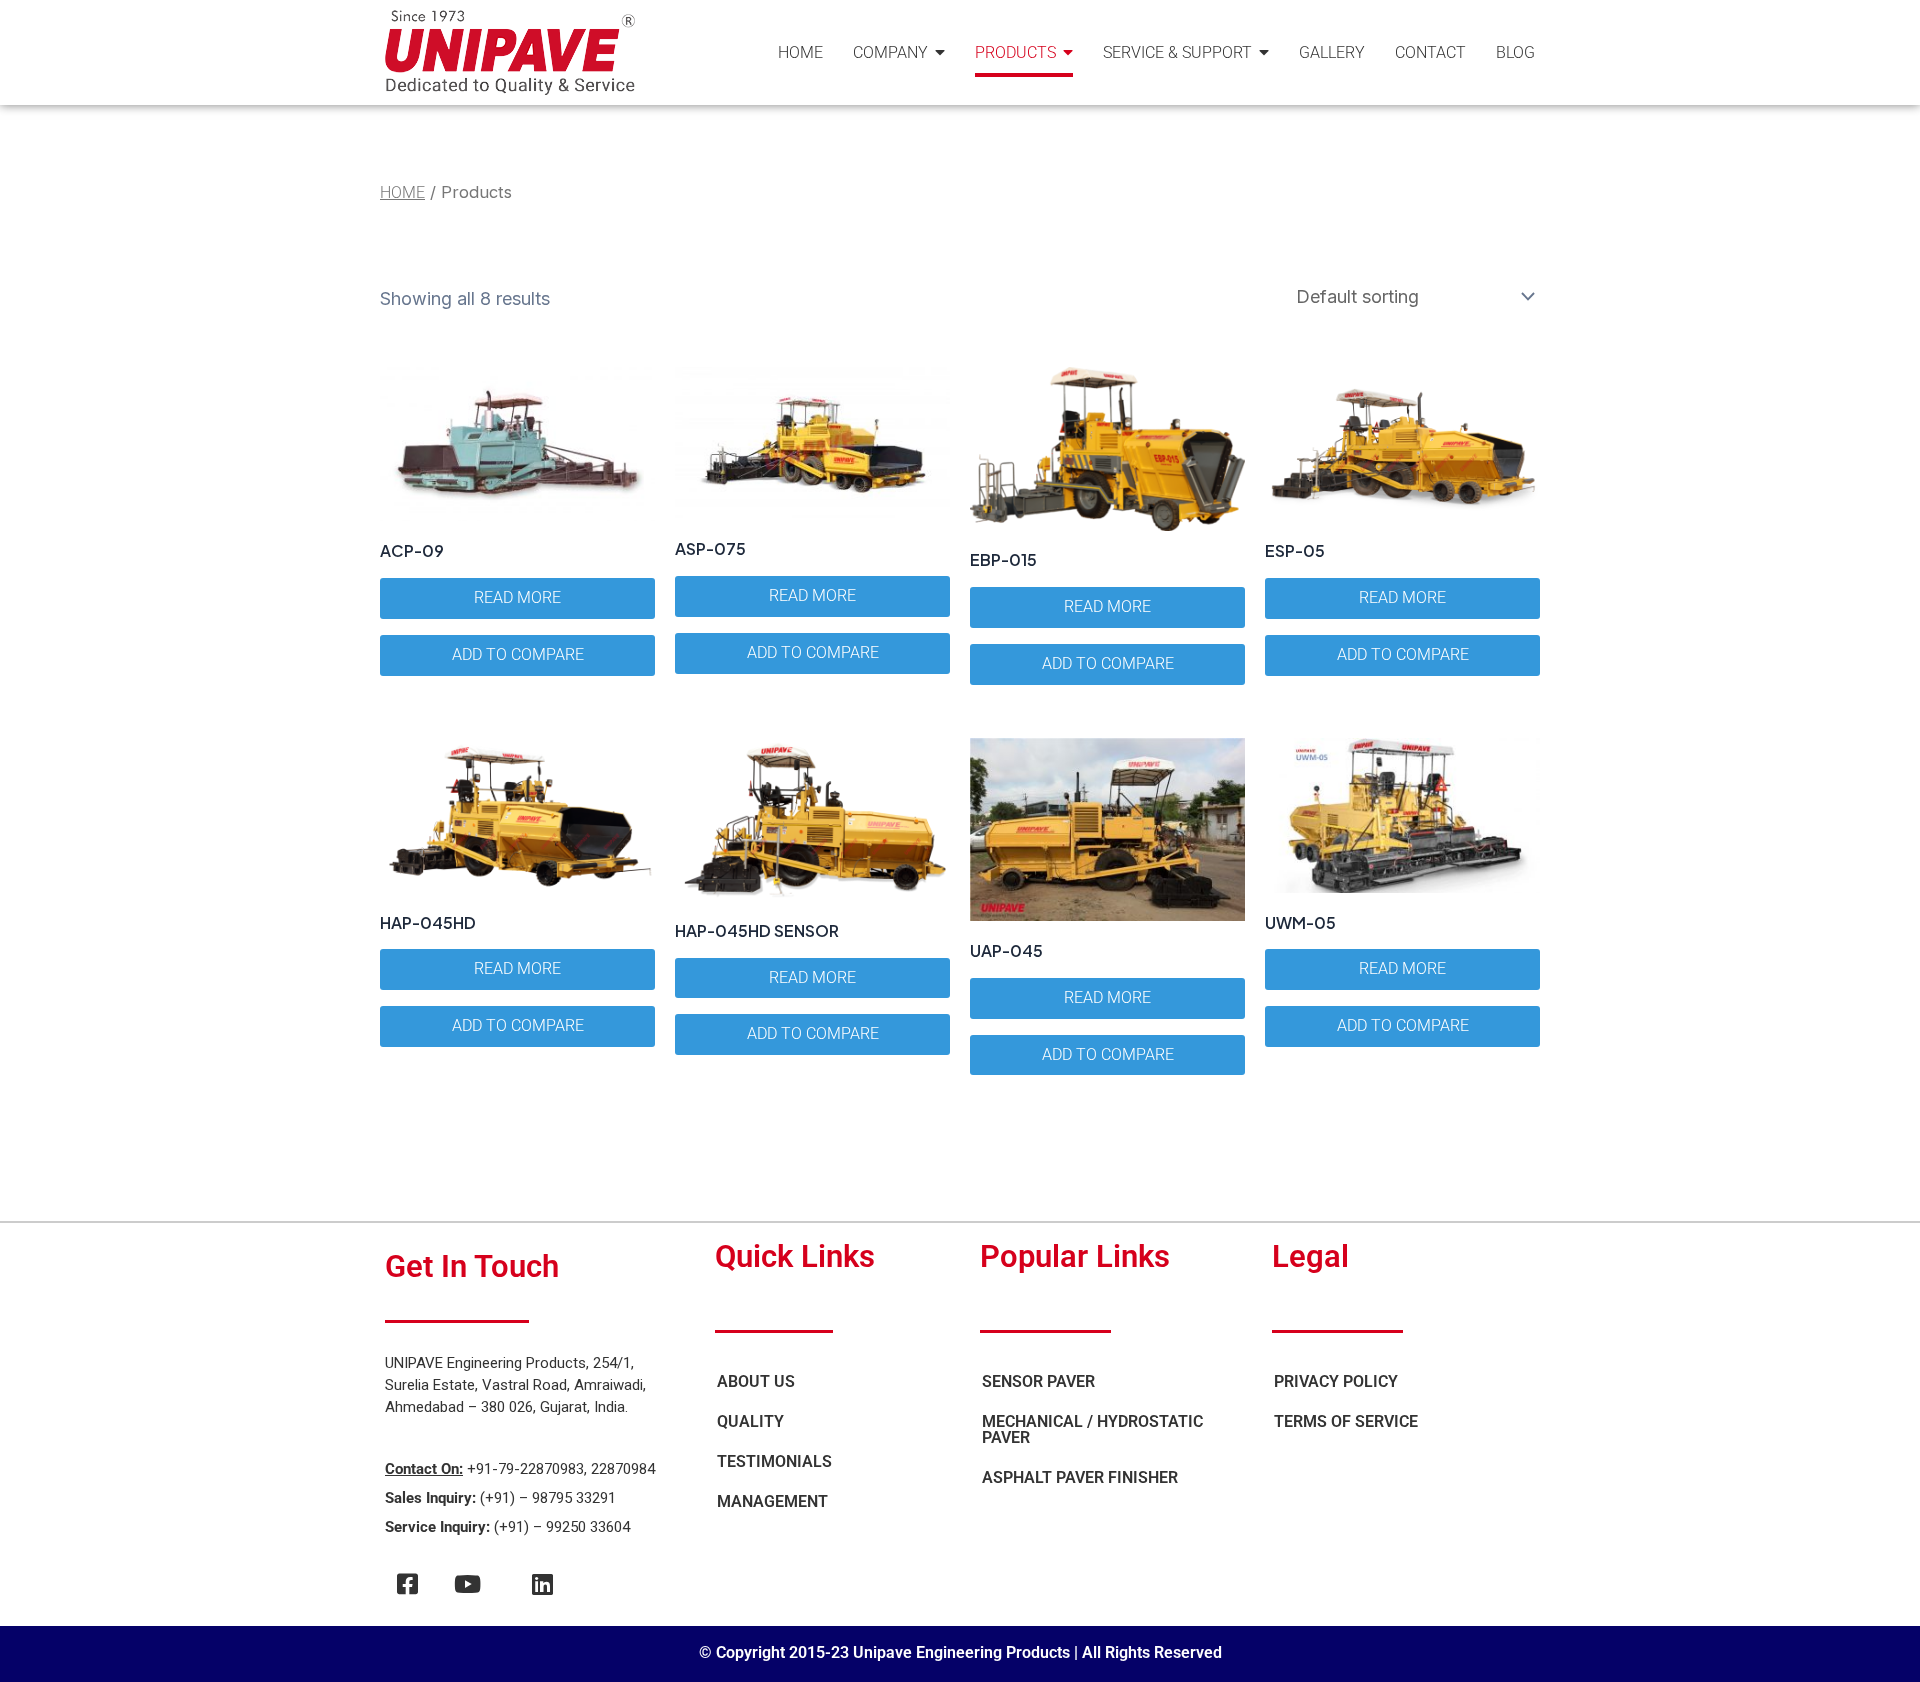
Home (402, 192)
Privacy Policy (1336, 1381)
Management (772, 1501)
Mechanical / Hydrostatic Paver (1092, 1429)
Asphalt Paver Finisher (1080, 1477)
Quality (750, 1421)
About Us (756, 1381)
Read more (517, 597)
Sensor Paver (1038, 1381)
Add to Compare (518, 654)
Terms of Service (1346, 1421)
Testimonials (774, 1461)
